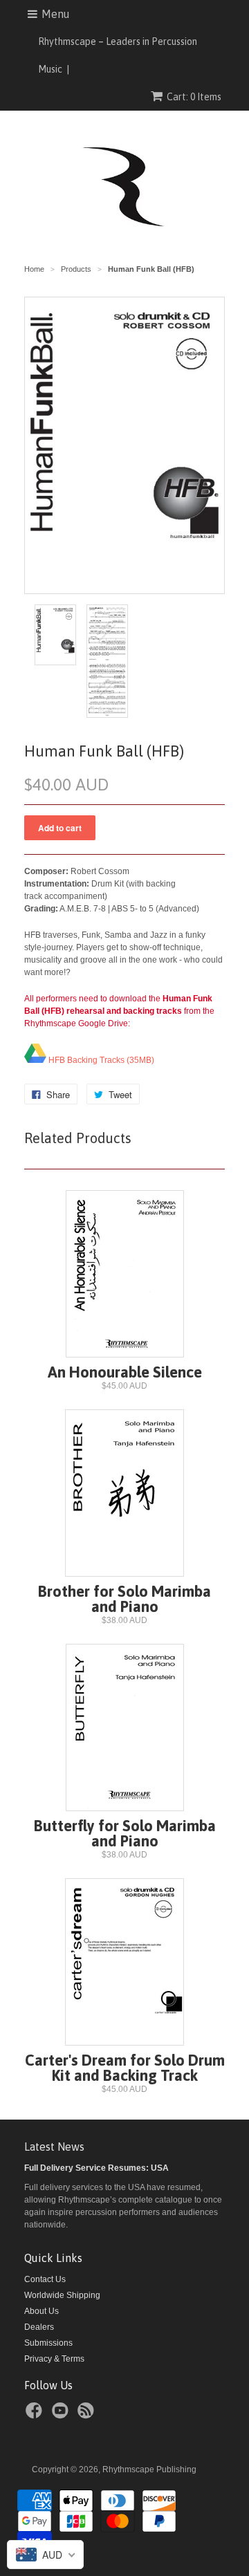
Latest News (54, 2147)
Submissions (48, 2343)
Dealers (39, 2327)
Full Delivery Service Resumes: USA (96, 2168)
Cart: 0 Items (194, 97)
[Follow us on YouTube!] (62, 2415)
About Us (41, 2311)
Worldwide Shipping (62, 2295)
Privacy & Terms (54, 2359)
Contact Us (45, 2279)
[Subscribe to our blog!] (88, 2415)
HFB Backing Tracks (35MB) (100, 1060)
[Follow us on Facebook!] (36, 2415)
